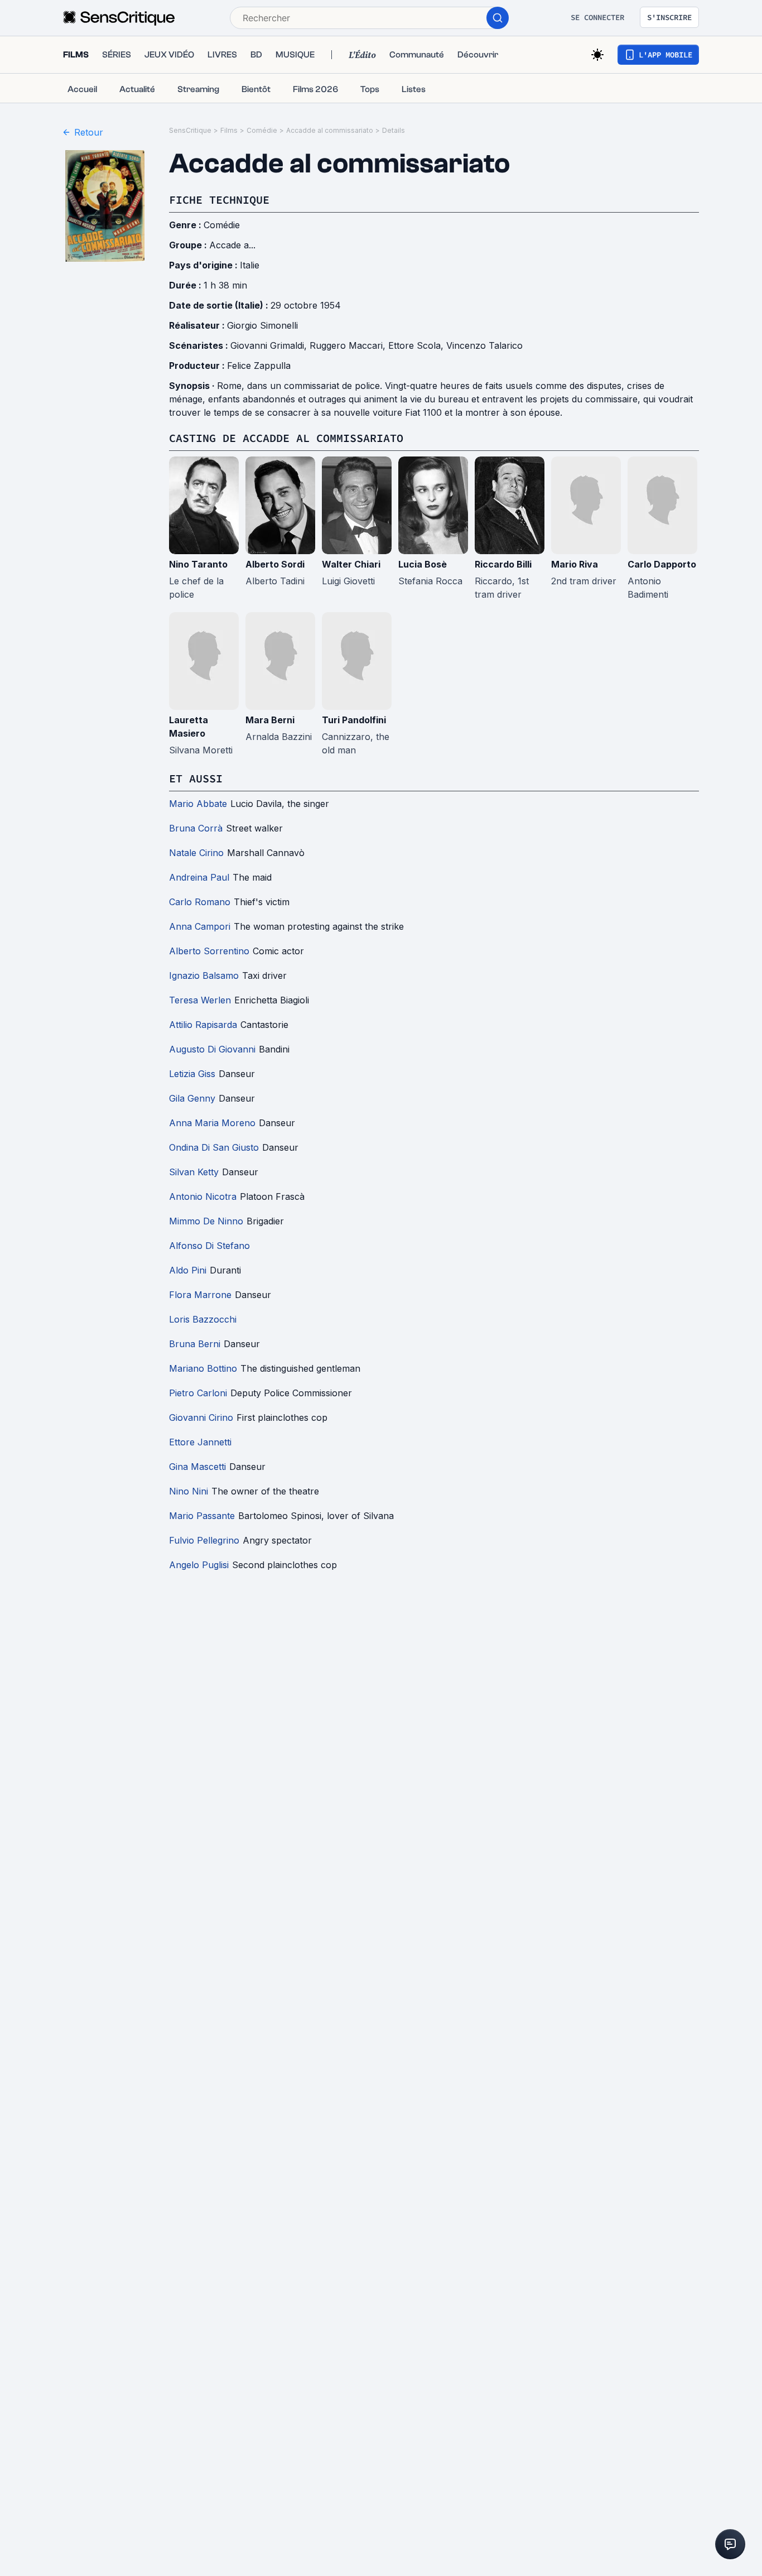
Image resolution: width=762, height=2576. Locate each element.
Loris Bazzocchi (203, 1319)
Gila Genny (192, 1098)
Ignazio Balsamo (204, 975)
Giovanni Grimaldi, (270, 345)
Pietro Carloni (198, 1393)
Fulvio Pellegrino (204, 1540)
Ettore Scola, (417, 345)
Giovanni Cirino (201, 1417)
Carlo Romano (200, 902)
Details (394, 130)
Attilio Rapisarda (203, 1025)
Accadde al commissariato (330, 130)
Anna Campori (200, 926)
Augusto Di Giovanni (212, 1049)
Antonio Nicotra (203, 1196)
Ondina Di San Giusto (214, 1147)
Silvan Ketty (194, 1172)
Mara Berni (270, 720)
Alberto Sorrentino (209, 951)
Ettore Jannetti (200, 1442)
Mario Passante (202, 1516)
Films (229, 130)
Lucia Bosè (423, 564)
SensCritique (190, 130)
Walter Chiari (351, 564)
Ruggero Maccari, (349, 345)
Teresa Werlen (200, 1000)
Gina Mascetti (197, 1467)
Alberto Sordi (275, 564)
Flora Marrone (200, 1295)
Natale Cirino (196, 853)
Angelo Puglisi (199, 1565)
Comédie (262, 130)
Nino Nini (189, 1491)
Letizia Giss (192, 1074)
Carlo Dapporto (662, 564)
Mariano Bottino (203, 1368)
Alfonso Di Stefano (209, 1246)
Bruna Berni (195, 1344)
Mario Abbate (198, 804)
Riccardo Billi (503, 564)
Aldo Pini (188, 1270)
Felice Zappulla (259, 366)
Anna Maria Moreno (212, 1123)
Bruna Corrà (196, 828)
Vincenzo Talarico (484, 345)
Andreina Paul (199, 877)
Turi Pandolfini (354, 720)
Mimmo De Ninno (206, 1221)
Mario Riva (575, 564)
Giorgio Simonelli (262, 325)
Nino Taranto (198, 564)
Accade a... (232, 245)
